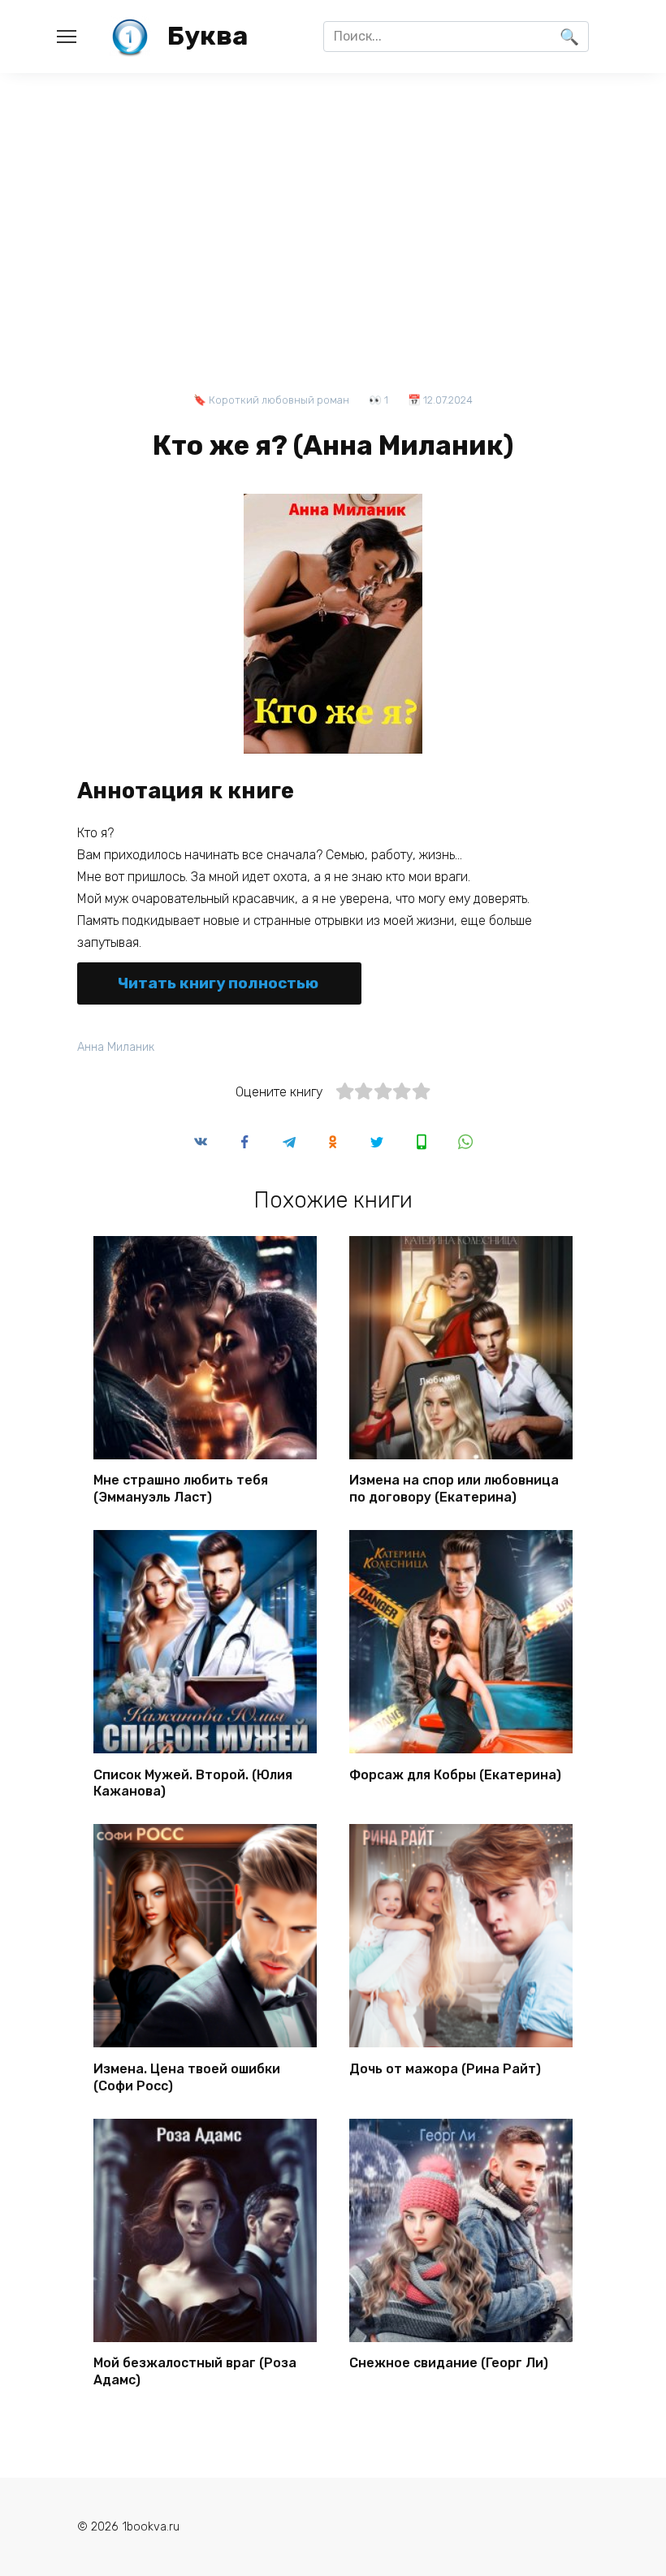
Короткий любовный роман (279, 400)
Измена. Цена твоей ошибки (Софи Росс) (187, 2077)
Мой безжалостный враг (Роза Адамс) (195, 2371)
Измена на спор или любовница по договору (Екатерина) (454, 1489)
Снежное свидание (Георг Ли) (449, 2363)
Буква (208, 36)
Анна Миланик (116, 1047)
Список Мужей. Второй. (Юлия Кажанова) (193, 1783)
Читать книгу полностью (218, 983)
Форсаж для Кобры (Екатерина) (455, 1774)
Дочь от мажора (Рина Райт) (445, 2068)
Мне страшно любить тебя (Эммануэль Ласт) (181, 1489)
